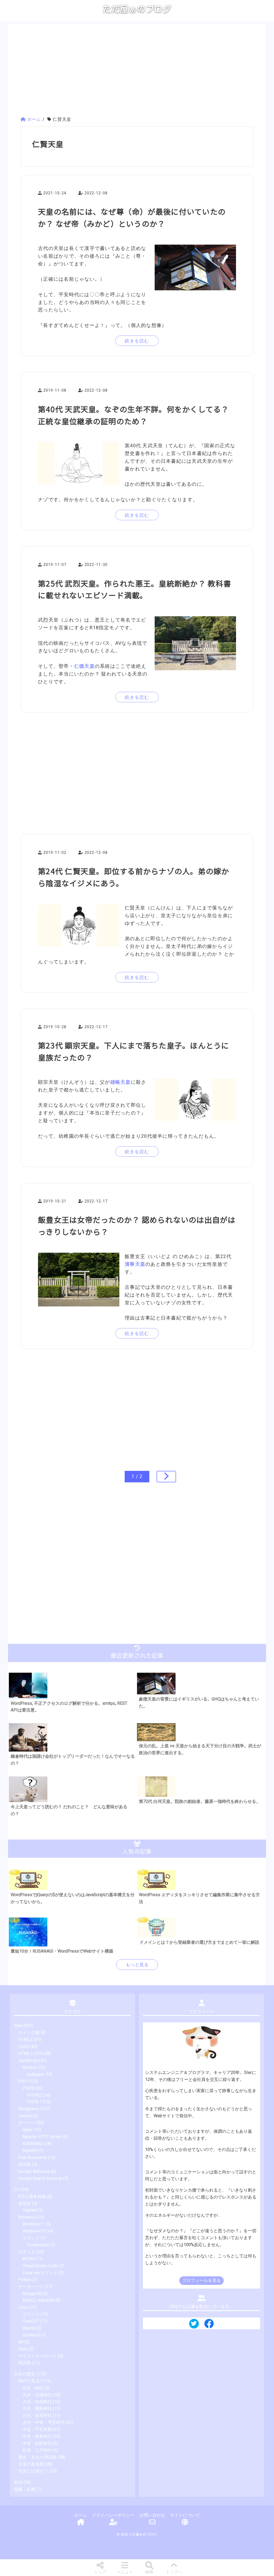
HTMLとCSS (30, 2054)
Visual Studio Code (40, 2266)
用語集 (25, 2164)
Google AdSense (34, 2171)
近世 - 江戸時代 (37, 2450)
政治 (18, 2482)
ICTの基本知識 (32, 2197)
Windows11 (34, 2224)
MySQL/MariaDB (38, 2300)
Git (21, 2342)
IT (16, 2190)
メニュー (125, 2572)
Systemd (31, 2335)
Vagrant (30, 2210)
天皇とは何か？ (33, 2471)
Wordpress (29, 2109)
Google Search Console (40, 2178)
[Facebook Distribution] (209, 2326)
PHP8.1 (34, 2102)
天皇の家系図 (31, 2464)
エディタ (27, 2252)
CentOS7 (31, 2321)
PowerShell (38, 2245)
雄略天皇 (121, 1082)
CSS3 (23, 2047)
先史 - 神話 (33, 2388)
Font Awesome (33, 2157)
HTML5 (25, 2040)
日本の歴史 (25, 2374)
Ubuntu (29, 2328)
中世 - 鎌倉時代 (37, 2436)
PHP (23, 2081)
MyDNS (30, 2151)
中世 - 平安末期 (37, 2429)
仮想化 (25, 2203)
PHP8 (28, 2088)
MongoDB (32, 2294)
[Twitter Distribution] (194, 2324)
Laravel (25, 2116)
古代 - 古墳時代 (37, 2402)
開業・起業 (25, 2489)
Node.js (30, 2067)
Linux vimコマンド (40, 2273)
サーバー (27, 2123)
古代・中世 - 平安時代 (44, 2422)
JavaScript (28, 2060)
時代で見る (29, 2381)
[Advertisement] (137, 71)
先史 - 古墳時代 (37, 2395)
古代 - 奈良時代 (37, 2415)
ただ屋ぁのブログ (137, 9)
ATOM (28, 2259)
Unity (23, 2349)
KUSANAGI (33, 2144)
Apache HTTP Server (42, 2137)
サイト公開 (29, 2033)
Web (18, 2026)
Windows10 (34, 2231)
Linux (23, 2307)
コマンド (31, 2238)
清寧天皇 (135, 1264)
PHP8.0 (34, 2095)
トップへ (174, 2572)
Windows (27, 2217)
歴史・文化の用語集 (37, 2457)
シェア (100, 2572)
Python (25, 2280)
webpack (35, 2074)
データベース (31, 2287)
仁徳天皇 (84, 666)
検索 (149, 2572)
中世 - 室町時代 (37, 2443)
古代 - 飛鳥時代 (37, 2409)
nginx (27, 2130)
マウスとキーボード (37, 2356)
